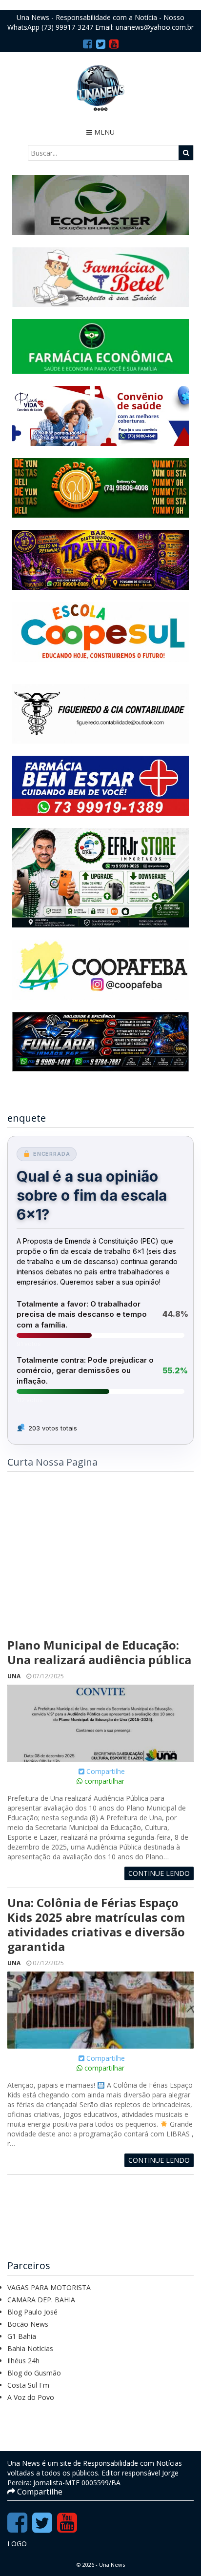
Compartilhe (105, 1771)
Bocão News (28, 2324)
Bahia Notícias (30, 2348)
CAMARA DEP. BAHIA (41, 2300)
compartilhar (103, 1781)
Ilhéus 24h (23, 2361)
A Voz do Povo (31, 2397)
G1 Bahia (22, 2336)
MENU (103, 132)
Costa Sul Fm (28, 2385)
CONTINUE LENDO (159, 1873)
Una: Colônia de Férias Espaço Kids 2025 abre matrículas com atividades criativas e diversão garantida (96, 1924)
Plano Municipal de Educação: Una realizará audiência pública (99, 1652)
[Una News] (100, 88)
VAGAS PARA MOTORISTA (49, 2287)
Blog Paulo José (32, 2312)
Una (14, 1676)
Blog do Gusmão (34, 2373)
